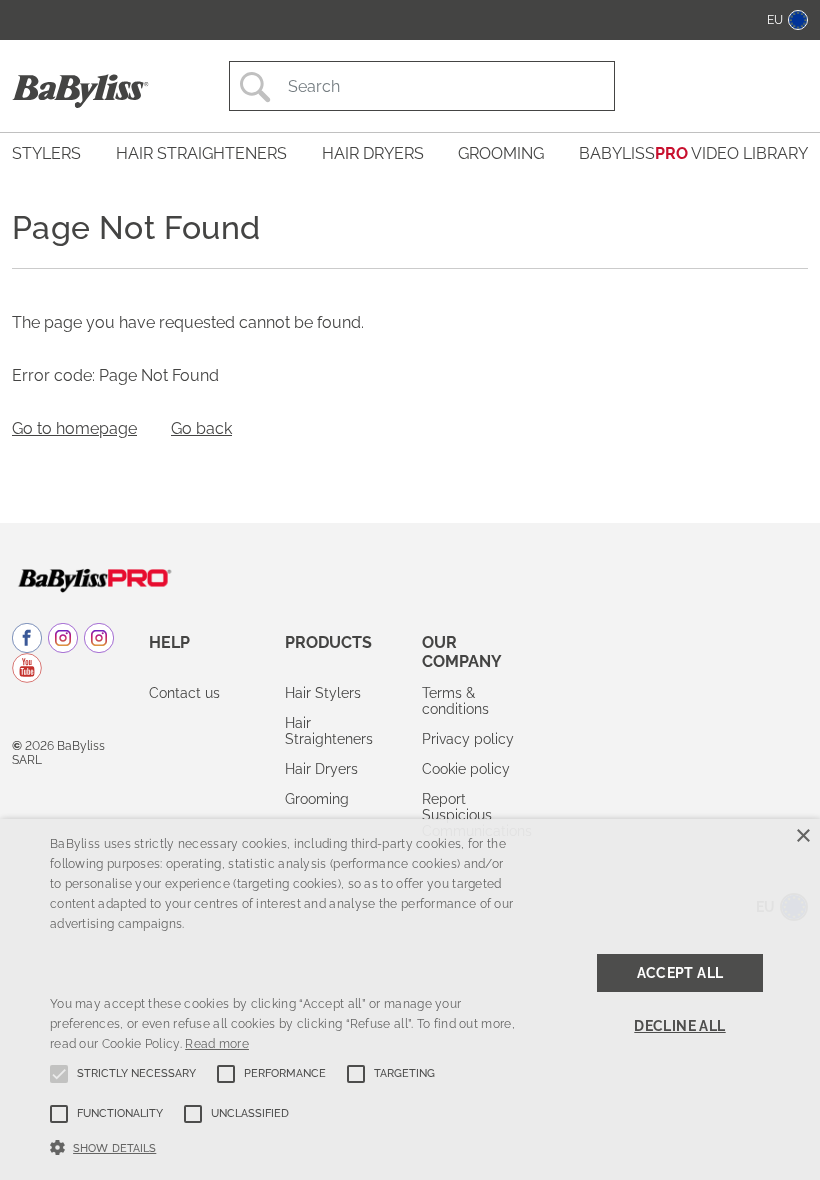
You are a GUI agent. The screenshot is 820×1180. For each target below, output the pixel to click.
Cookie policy (466, 769)
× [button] (802, 836)
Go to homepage (74, 428)
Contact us (184, 693)
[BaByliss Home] (80, 90)
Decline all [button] (679, 1026)
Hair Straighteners (329, 731)
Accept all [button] (680, 973)
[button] (284, 1146)
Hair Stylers (323, 693)
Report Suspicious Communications (477, 815)
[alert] (410, 999)
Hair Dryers (321, 769)
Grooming (317, 799)
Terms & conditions (455, 701)
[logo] (94, 579)
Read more (217, 1044)
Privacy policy (468, 739)
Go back (201, 428)
